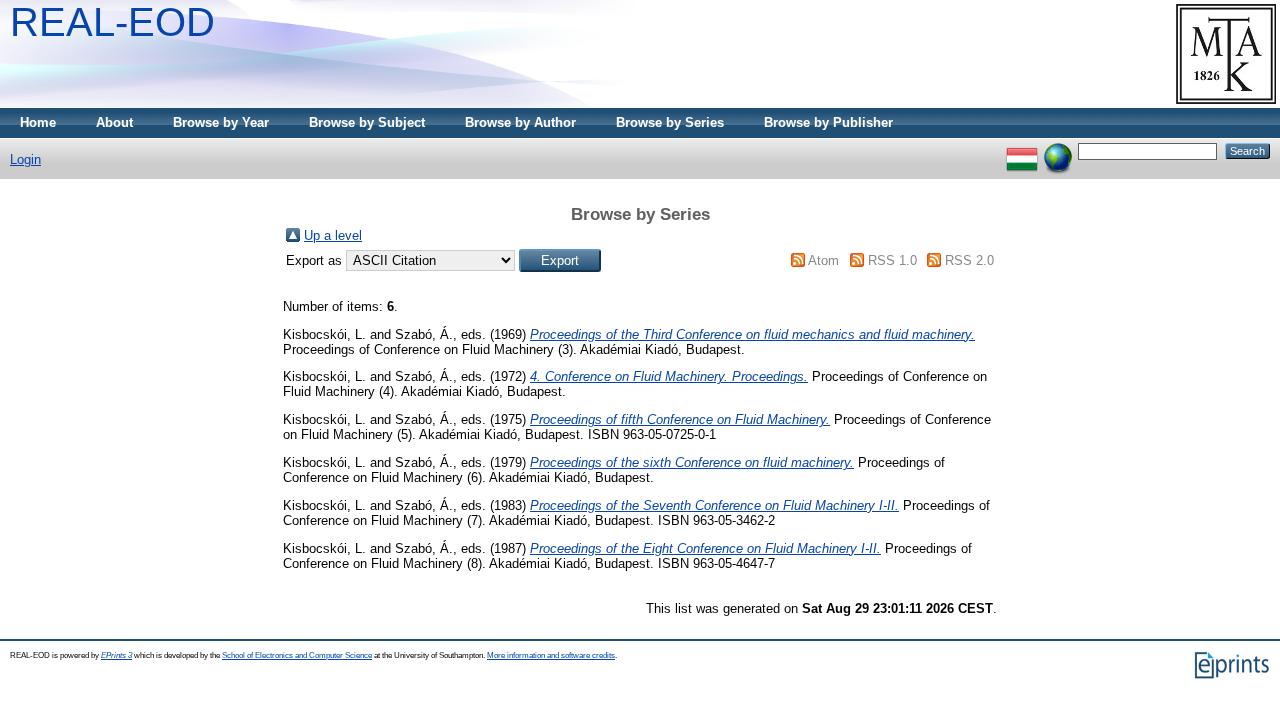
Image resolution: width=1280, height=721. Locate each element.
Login (25, 159)
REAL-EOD (112, 22)
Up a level (333, 235)
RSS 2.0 (969, 260)
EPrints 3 (116, 655)
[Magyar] (1022, 150)
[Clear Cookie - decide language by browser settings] (1058, 150)
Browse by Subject (367, 122)
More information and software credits (551, 655)
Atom (823, 260)
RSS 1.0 (892, 260)
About (114, 122)
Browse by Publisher (828, 122)
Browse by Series (670, 122)
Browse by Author (520, 122)
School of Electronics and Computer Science (297, 655)
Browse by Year (221, 122)
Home (38, 122)
